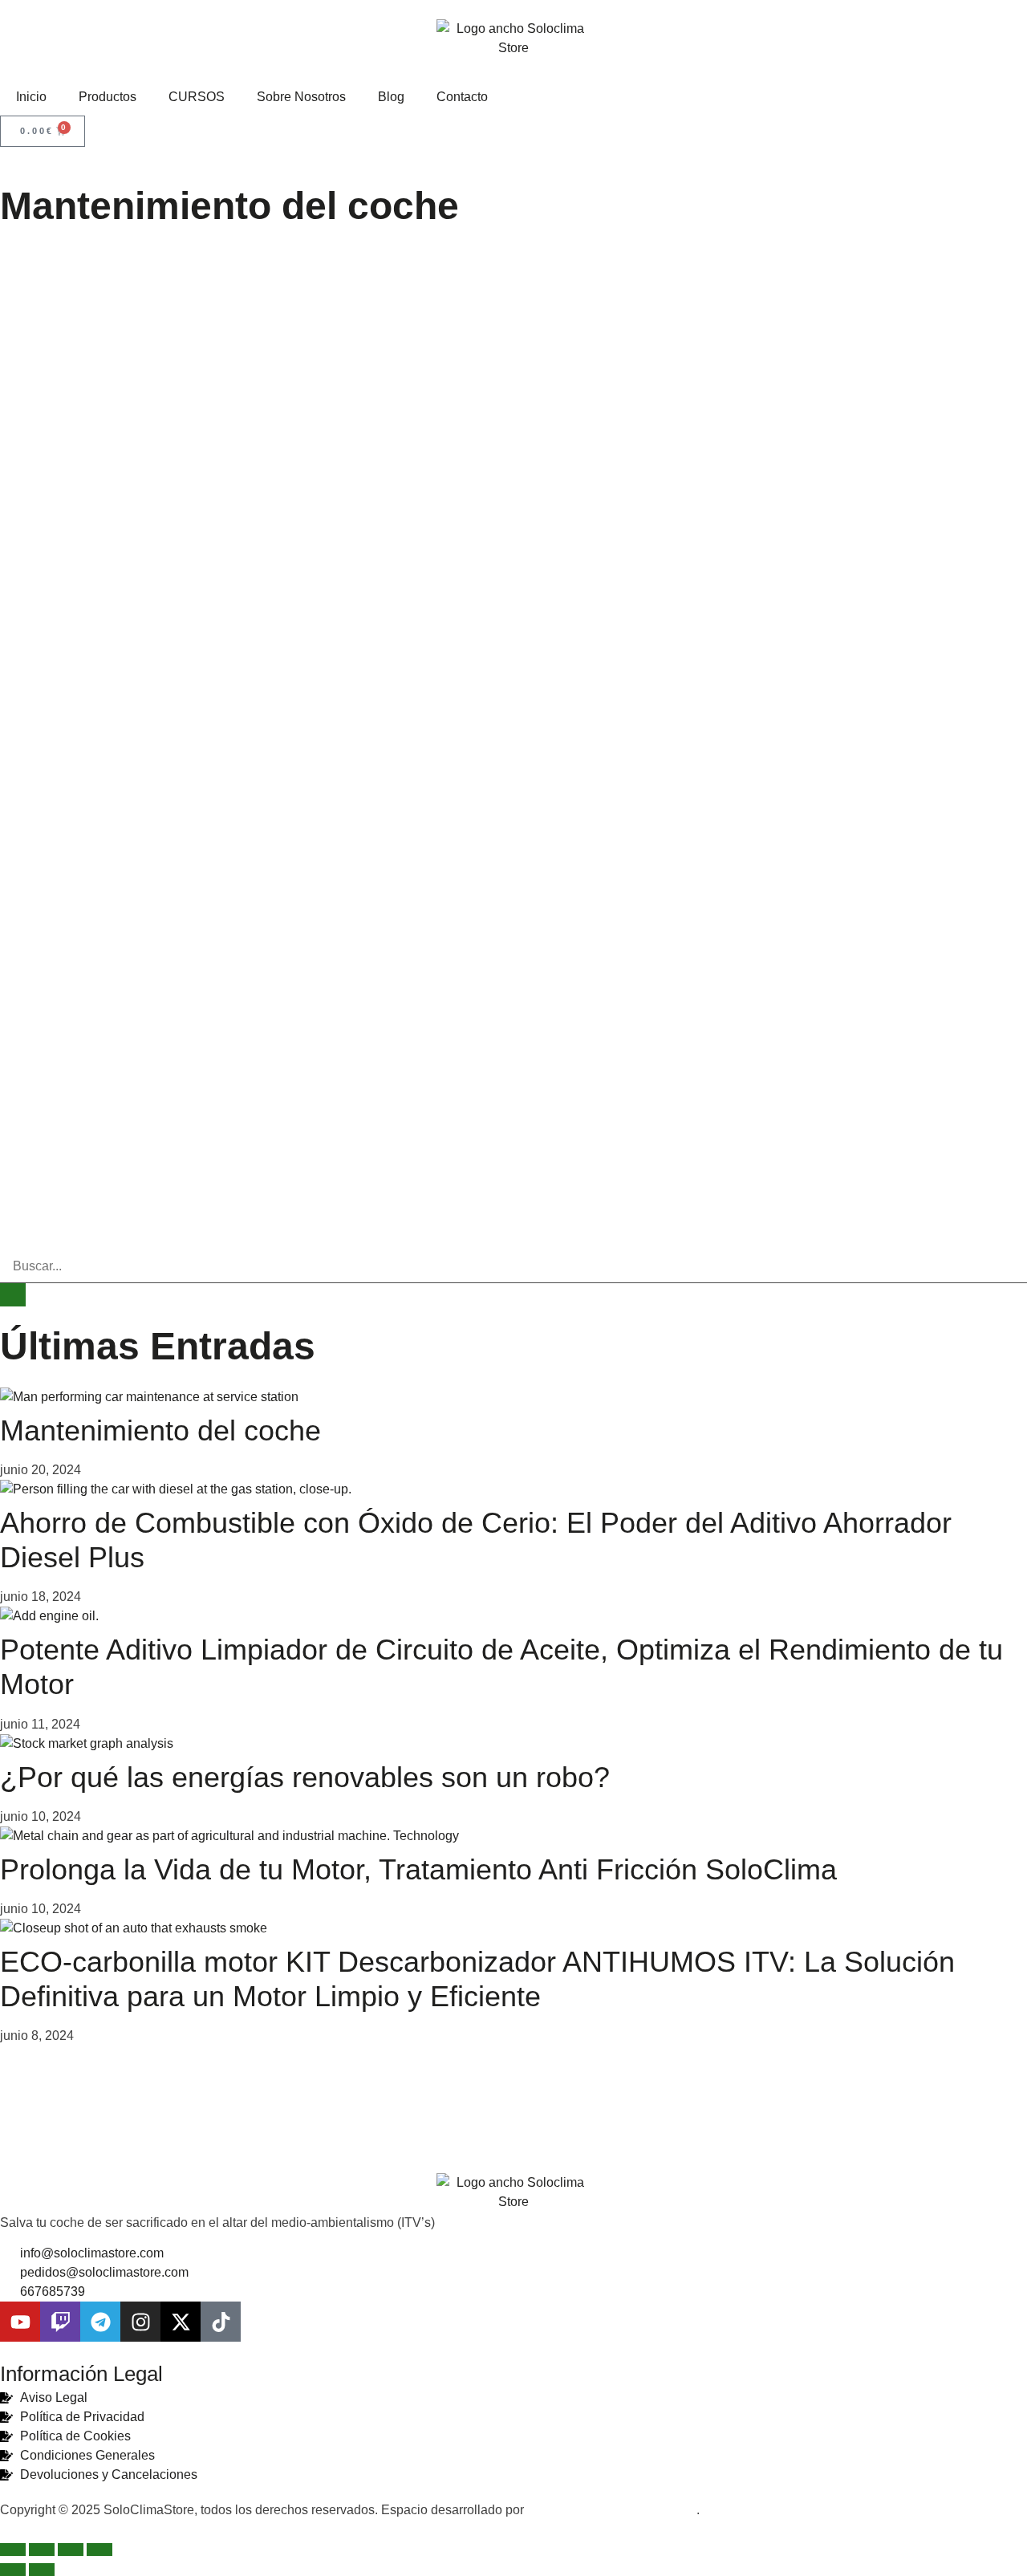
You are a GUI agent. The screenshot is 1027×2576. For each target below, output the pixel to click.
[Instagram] (140, 2322)
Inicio (31, 97)
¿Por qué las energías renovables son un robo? (305, 1777)
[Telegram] (100, 2322)
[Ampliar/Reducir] (13, 2550)
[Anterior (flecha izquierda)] (13, 2570)
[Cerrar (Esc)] (99, 2550)
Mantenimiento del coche (160, 1430)
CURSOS (197, 97)
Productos (108, 97)
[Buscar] (13, 1295)
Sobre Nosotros (301, 97)
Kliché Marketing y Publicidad (612, 2510)
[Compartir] (71, 2550)
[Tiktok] (221, 2322)
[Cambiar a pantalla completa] (42, 2550)
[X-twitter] (181, 2322)
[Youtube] (20, 2322)
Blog (391, 97)
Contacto (462, 97)
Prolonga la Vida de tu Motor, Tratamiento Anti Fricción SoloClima (418, 1869)
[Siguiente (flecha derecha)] (42, 2570)
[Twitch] (60, 2322)
